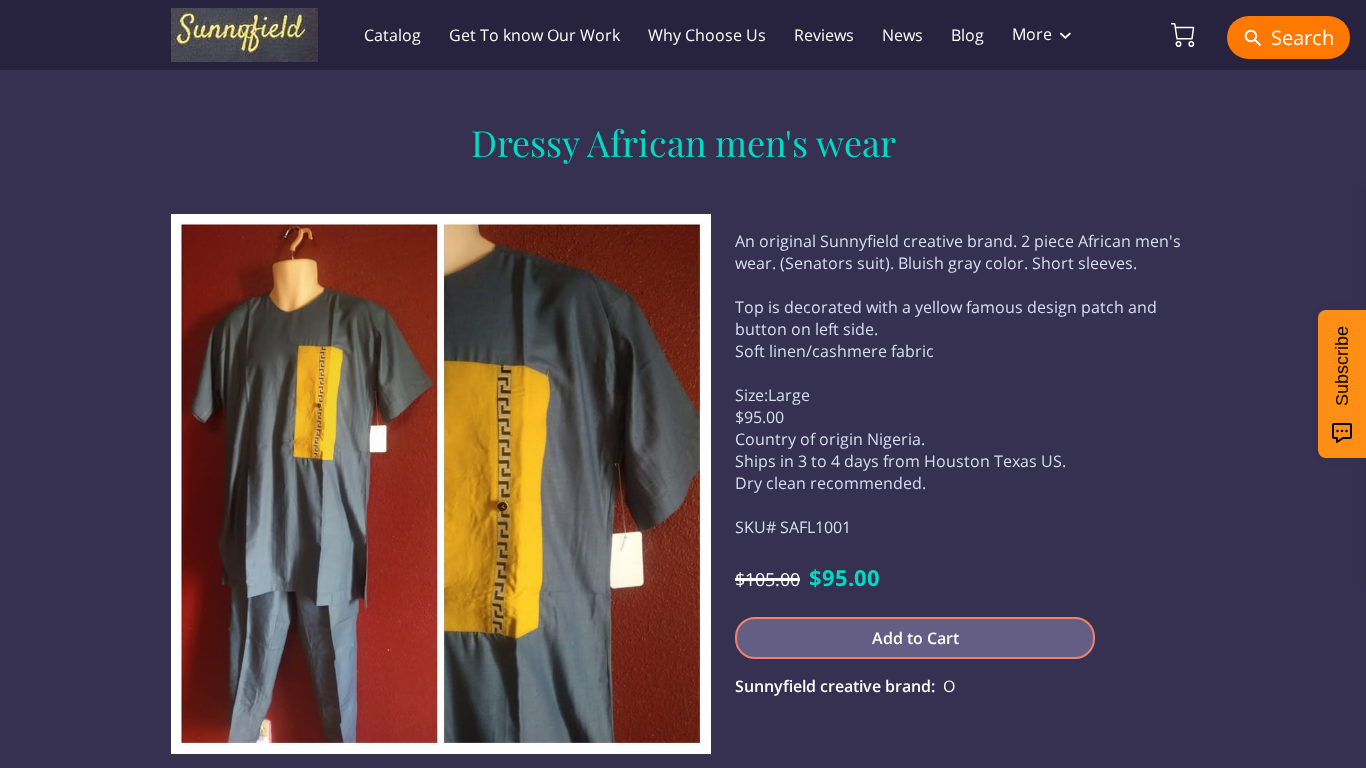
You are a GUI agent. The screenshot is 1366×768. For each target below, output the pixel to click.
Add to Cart (915, 638)
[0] (1183, 35)
